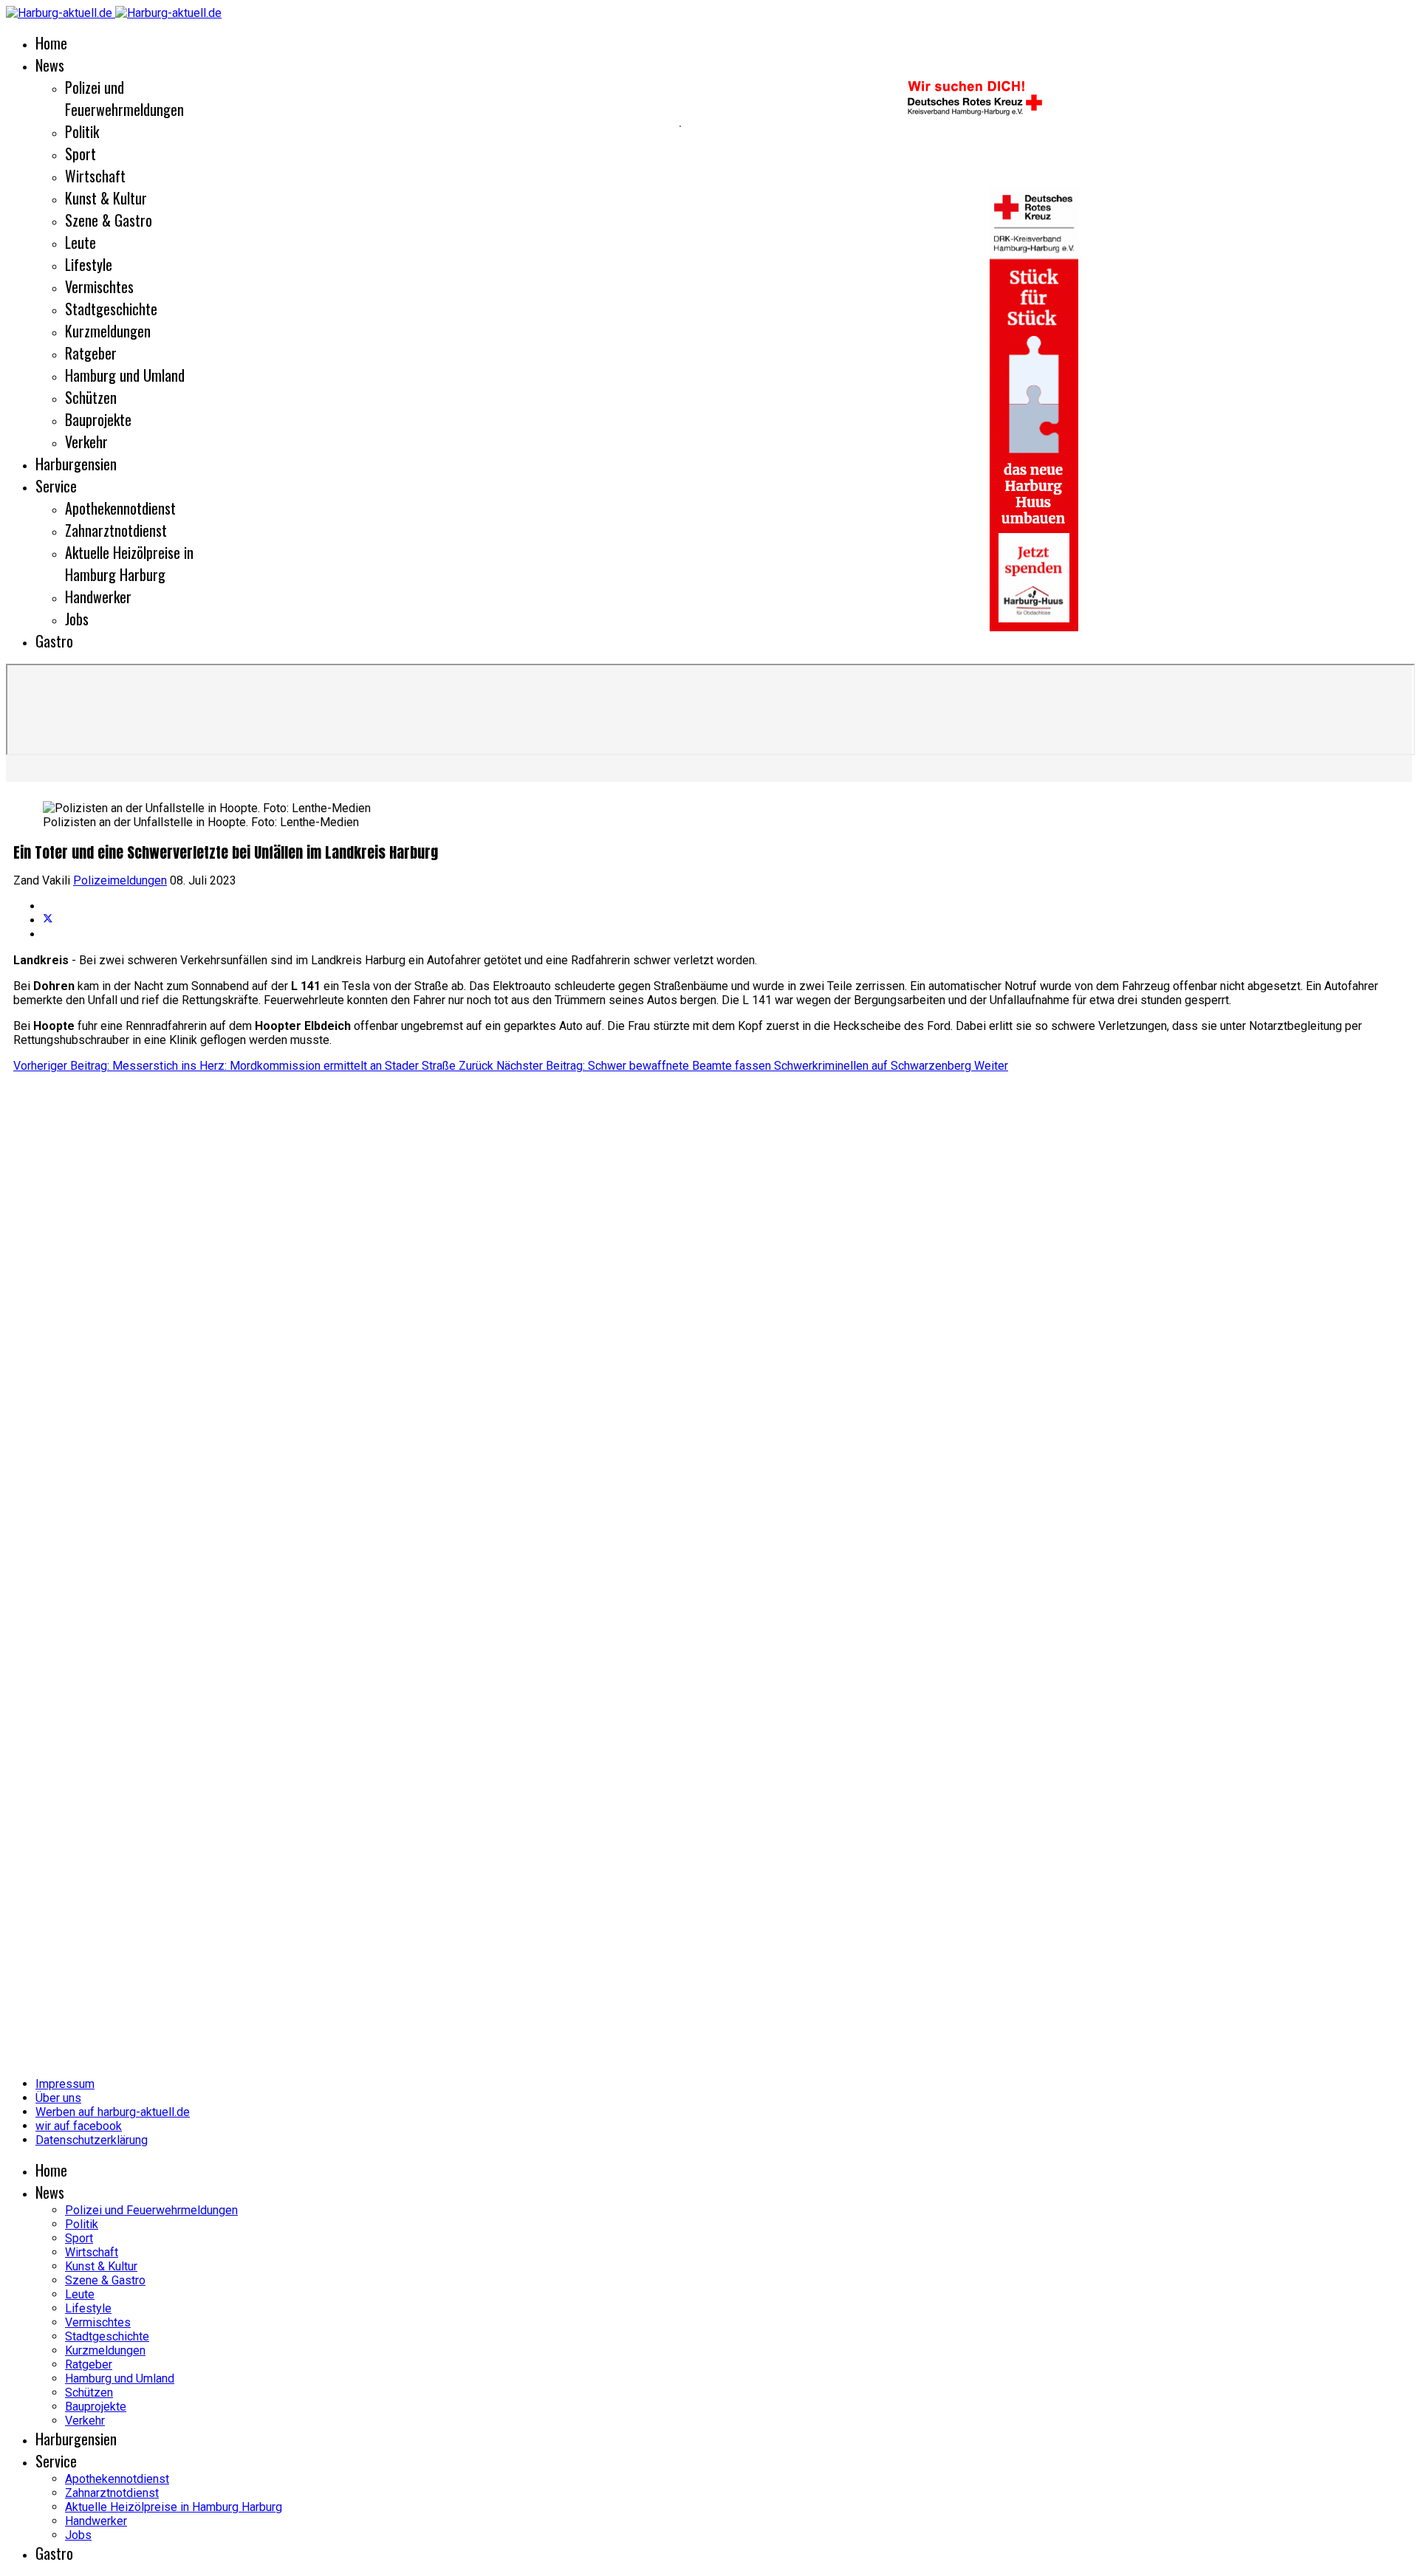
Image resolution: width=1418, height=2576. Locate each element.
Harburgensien (76, 464)
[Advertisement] (340, 126)
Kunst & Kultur (106, 198)
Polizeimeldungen (120, 880)
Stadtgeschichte (111, 309)
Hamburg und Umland (125, 375)
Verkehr (86, 442)
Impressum (65, 2084)
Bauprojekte (98, 419)
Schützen (91, 397)
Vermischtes (99, 286)
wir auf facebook (79, 2126)
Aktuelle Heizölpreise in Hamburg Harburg (129, 563)
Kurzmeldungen (108, 331)
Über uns (58, 2098)
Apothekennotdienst (120, 508)
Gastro (54, 641)
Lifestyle (89, 264)
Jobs (77, 619)
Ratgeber (91, 353)
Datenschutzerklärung (92, 2140)
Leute (81, 242)
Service (56, 486)
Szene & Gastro (109, 220)
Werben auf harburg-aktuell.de (113, 2112)
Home (51, 43)
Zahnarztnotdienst (116, 530)
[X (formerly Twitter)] (48, 920)
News (50, 65)
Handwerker (98, 597)
